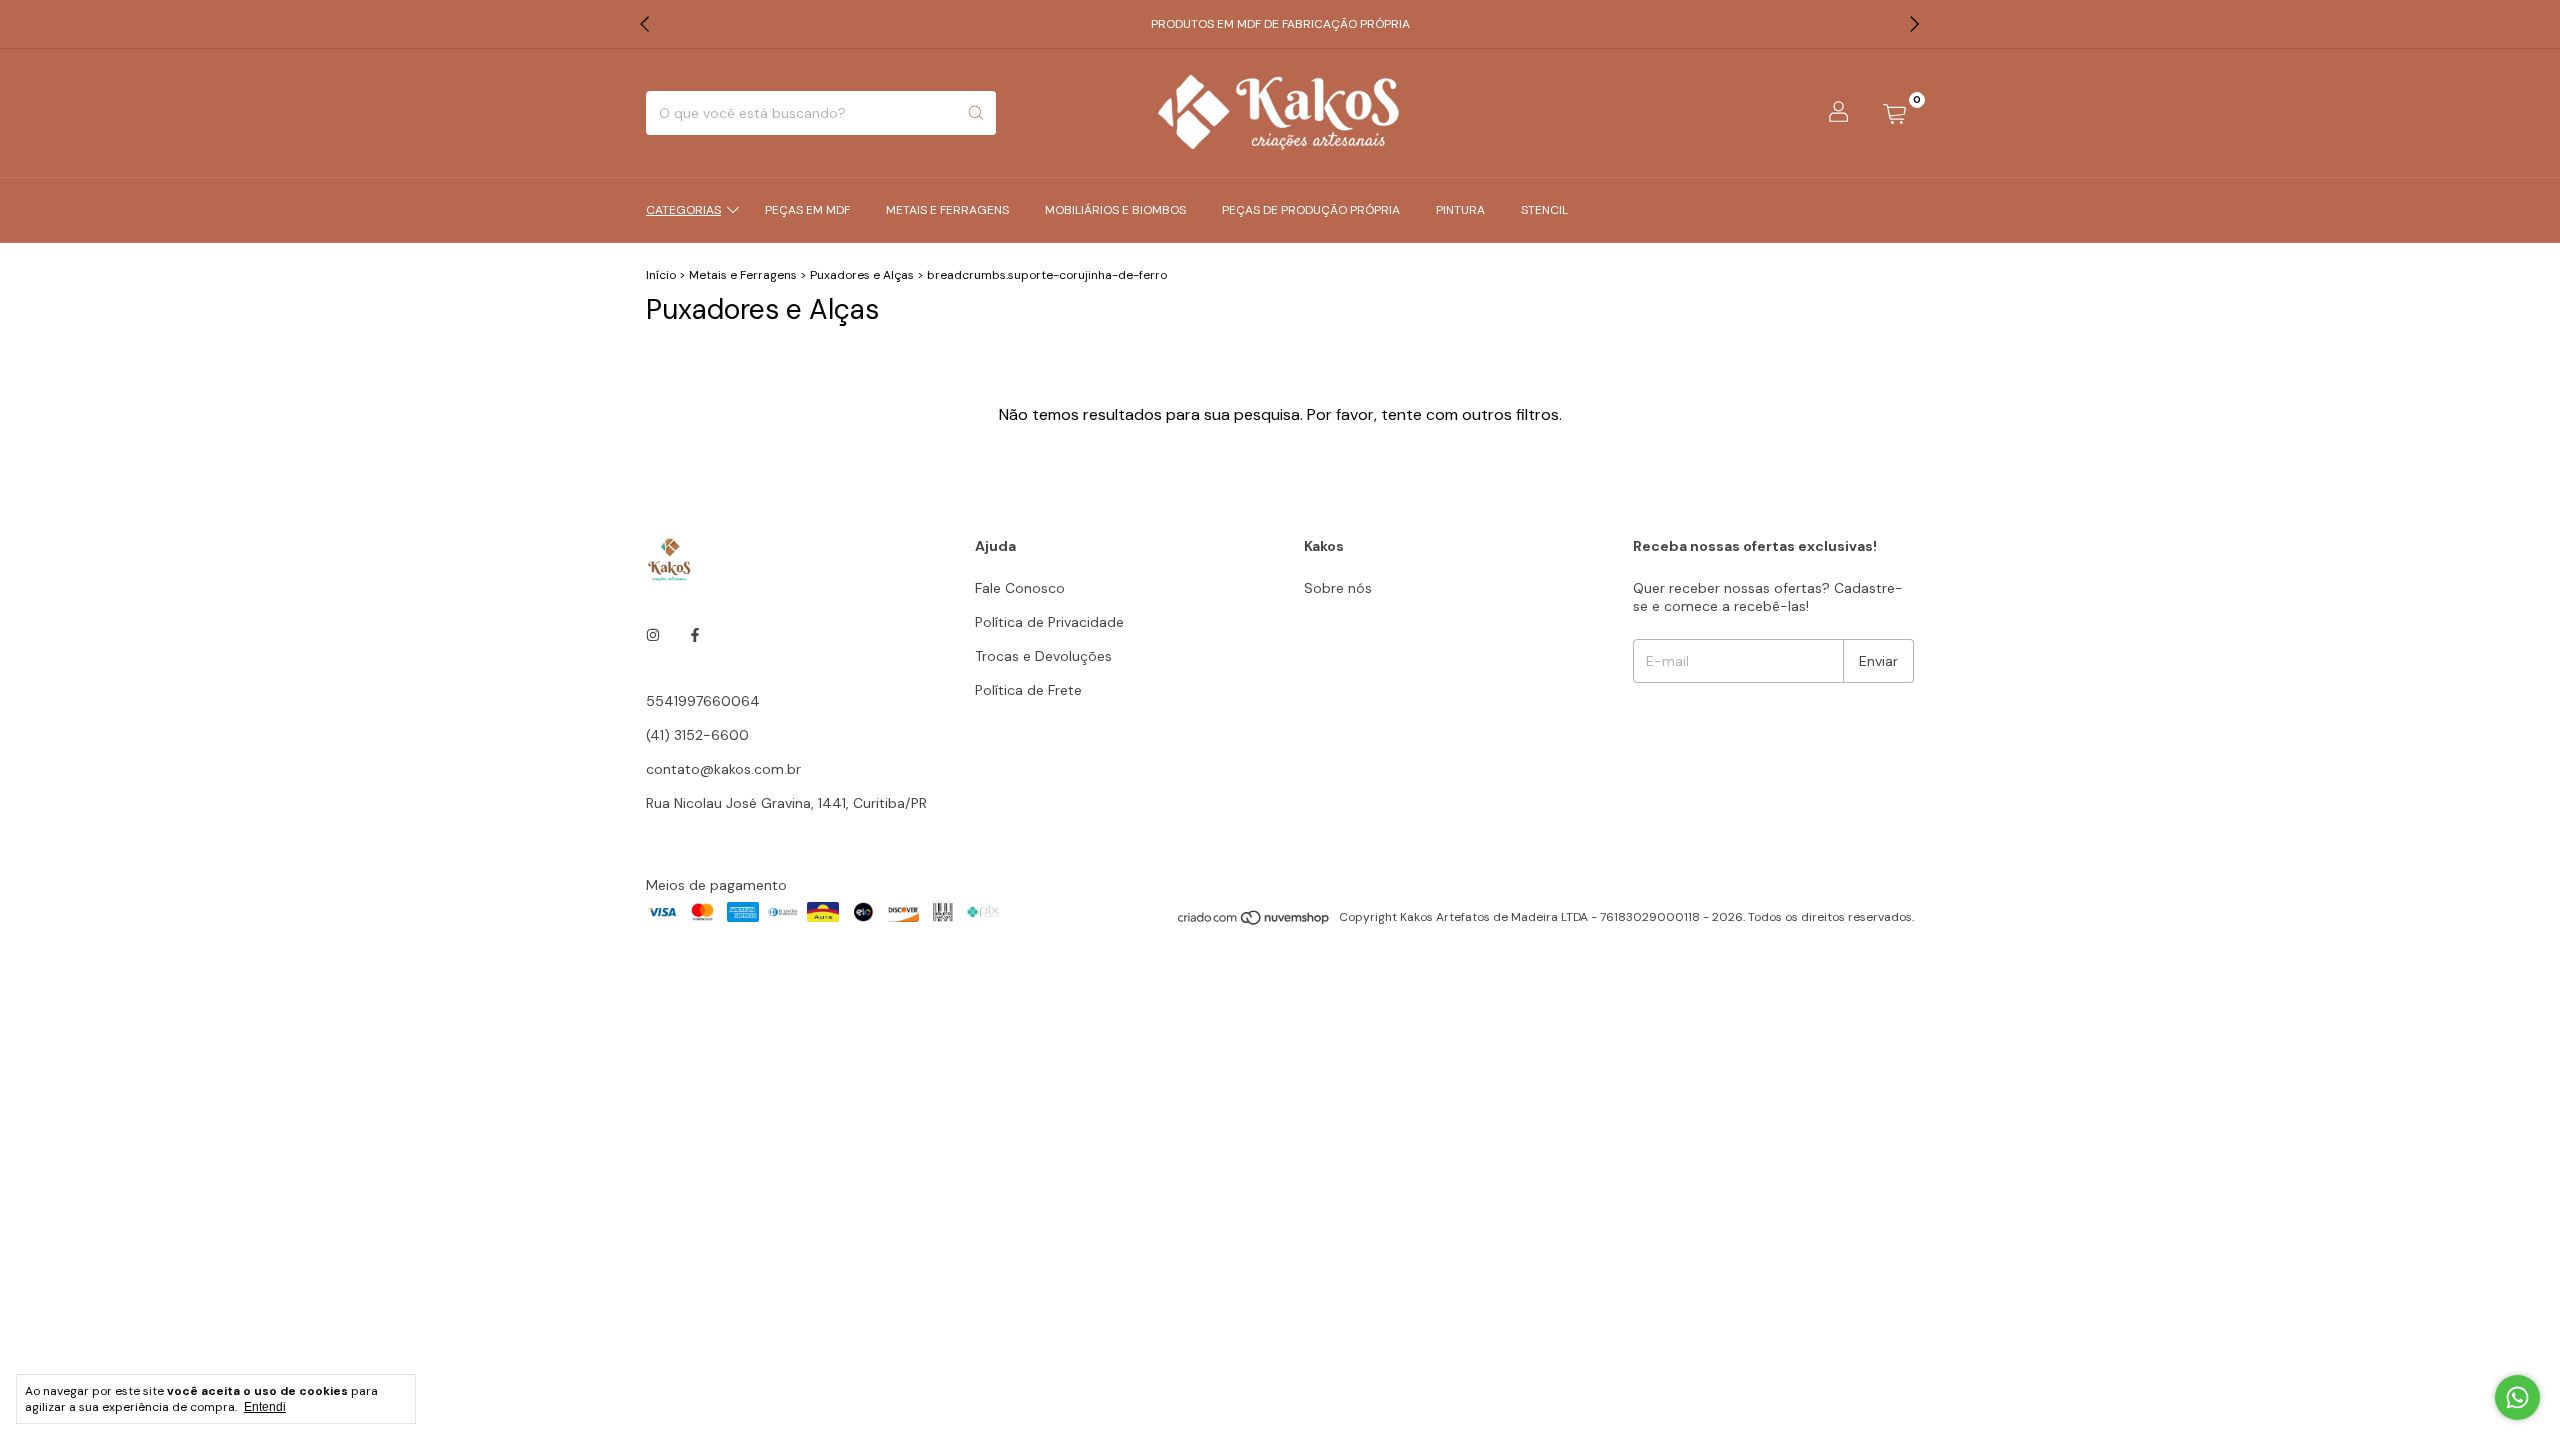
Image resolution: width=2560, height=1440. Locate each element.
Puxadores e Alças (862, 275)
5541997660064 (703, 701)
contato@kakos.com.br (723, 769)
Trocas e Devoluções (1043, 656)
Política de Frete (1028, 690)
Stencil (1544, 210)
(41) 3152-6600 (697, 735)
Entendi (265, 1407)
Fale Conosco (1020, 588)
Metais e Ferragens (947, 210)
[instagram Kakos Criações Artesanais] (653, 635)
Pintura (1460, 210)
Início (661, 275)
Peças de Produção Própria (1311, 210)
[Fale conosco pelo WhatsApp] (2517, 1397)
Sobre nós (1338, 588)
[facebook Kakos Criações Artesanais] (695, 635)
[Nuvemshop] (1254, 922)
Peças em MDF (807, 210)
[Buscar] (976, 113)
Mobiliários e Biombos (1115, 210)
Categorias (683, 210)
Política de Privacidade (1049, 622)
